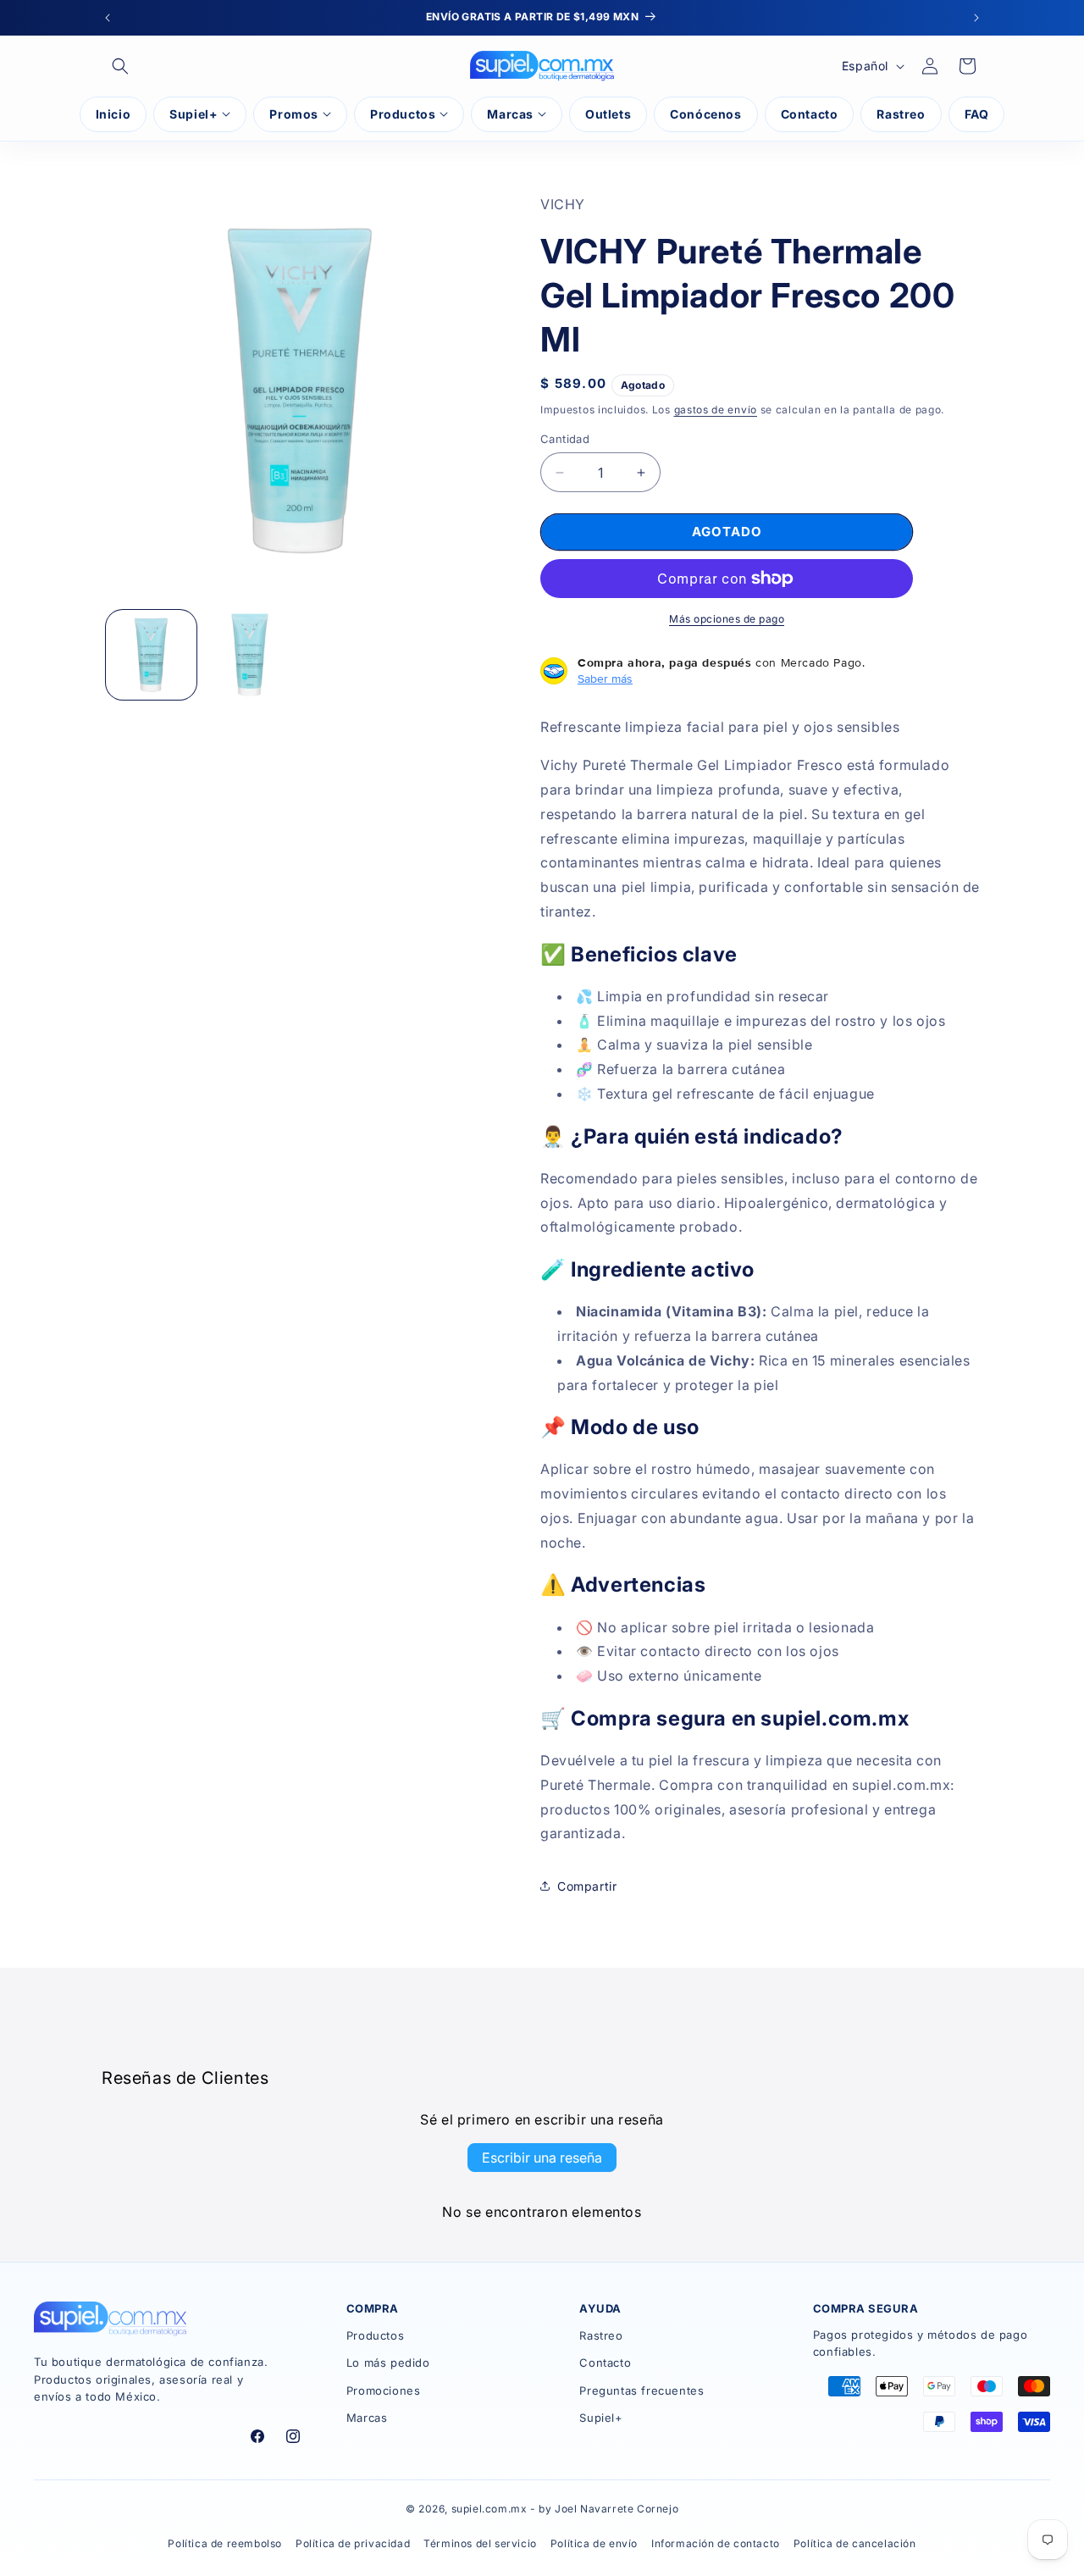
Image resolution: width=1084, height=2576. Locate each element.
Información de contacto (716, 2543)
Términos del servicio (480, 2543)
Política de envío (594, 2543)
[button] (120, 66)
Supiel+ (601, 2418)
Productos (375, 2335)
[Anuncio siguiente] (976, 18)
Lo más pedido (388, 2363)
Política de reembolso (225, 2543)
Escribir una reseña (542, 2158)
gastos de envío (716, 410)
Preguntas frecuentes (642, 2390)
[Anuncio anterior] (108, 18)
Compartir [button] (587, 1886)
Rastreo (601, 2335)
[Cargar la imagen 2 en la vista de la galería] (250, 655)
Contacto (605, 2363)
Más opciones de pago (727, 619)
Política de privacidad (353, 2543)
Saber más (605, 679)
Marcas (367, 2418)
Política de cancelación (855, 2543)
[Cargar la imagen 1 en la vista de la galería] (151, 655)
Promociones (384, 2390)
